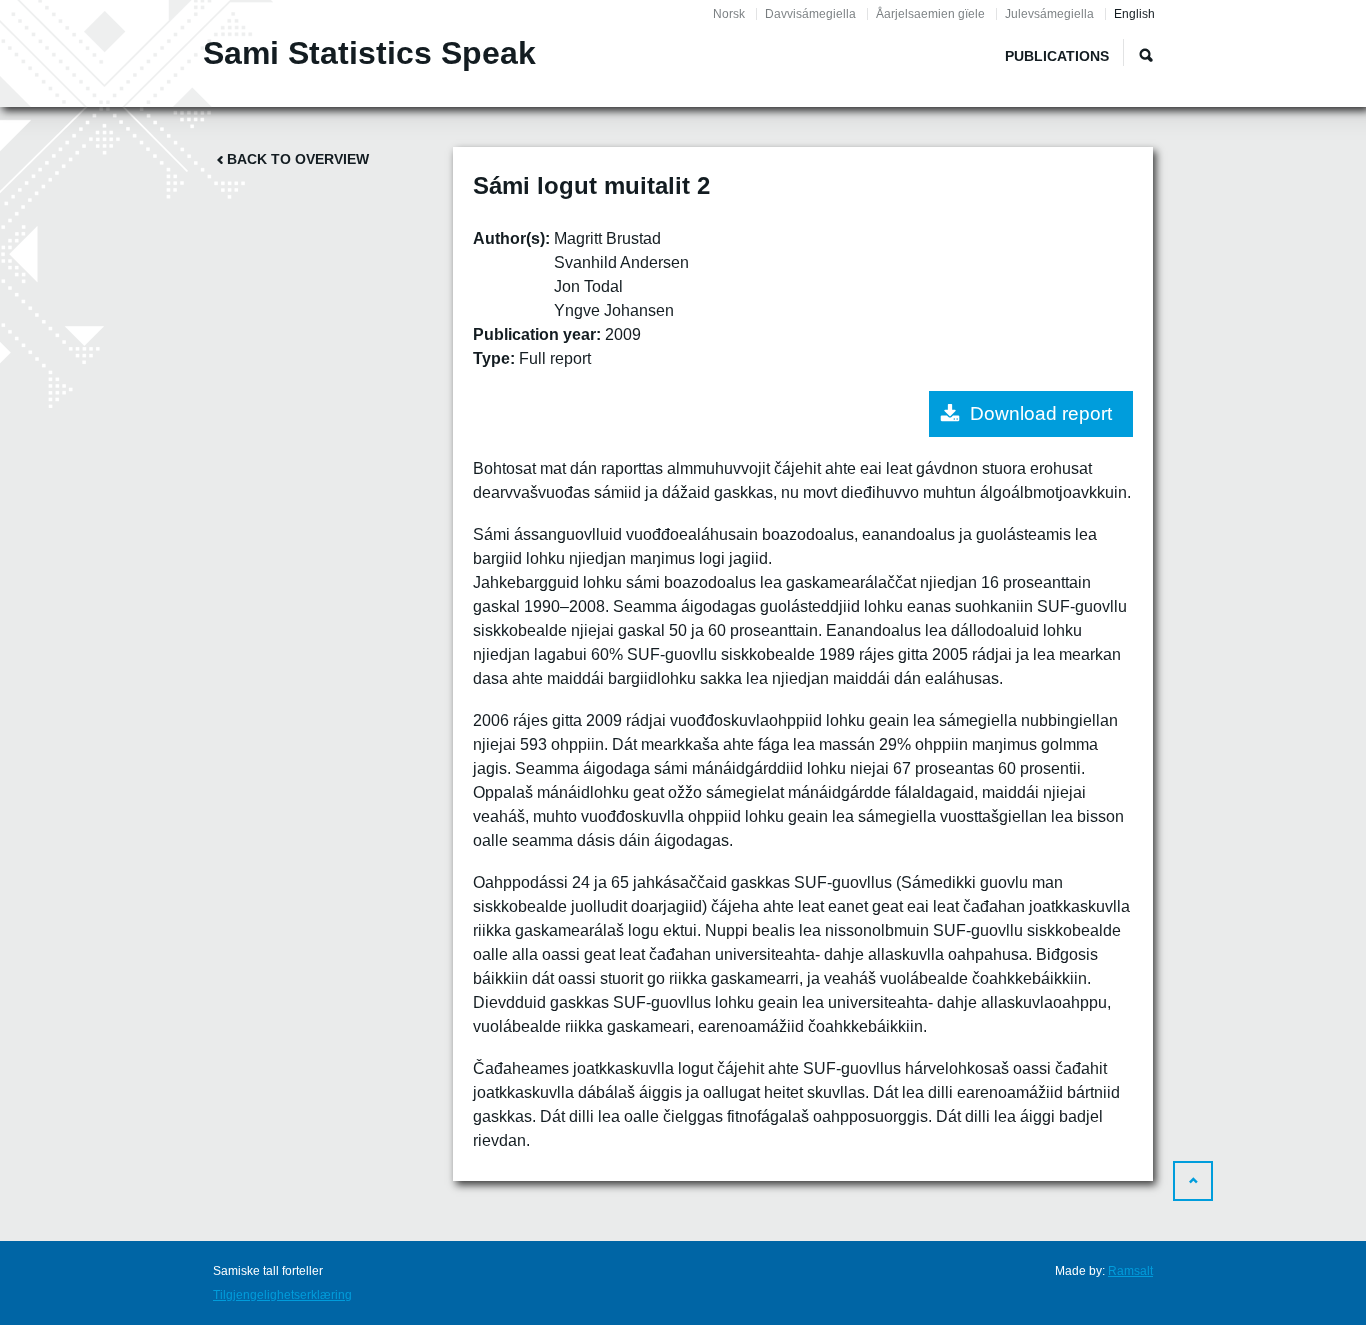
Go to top (1193, 1181)
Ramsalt (1130, 1271)
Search (1146, 55)
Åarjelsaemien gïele (930, 14)
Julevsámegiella (1049, 14)
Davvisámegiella (810, 14)
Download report (1041, 413)
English (1134, 14)
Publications (1057, 56)
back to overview (298, 159)
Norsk (729, 14)
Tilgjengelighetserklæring (282, 1295)
